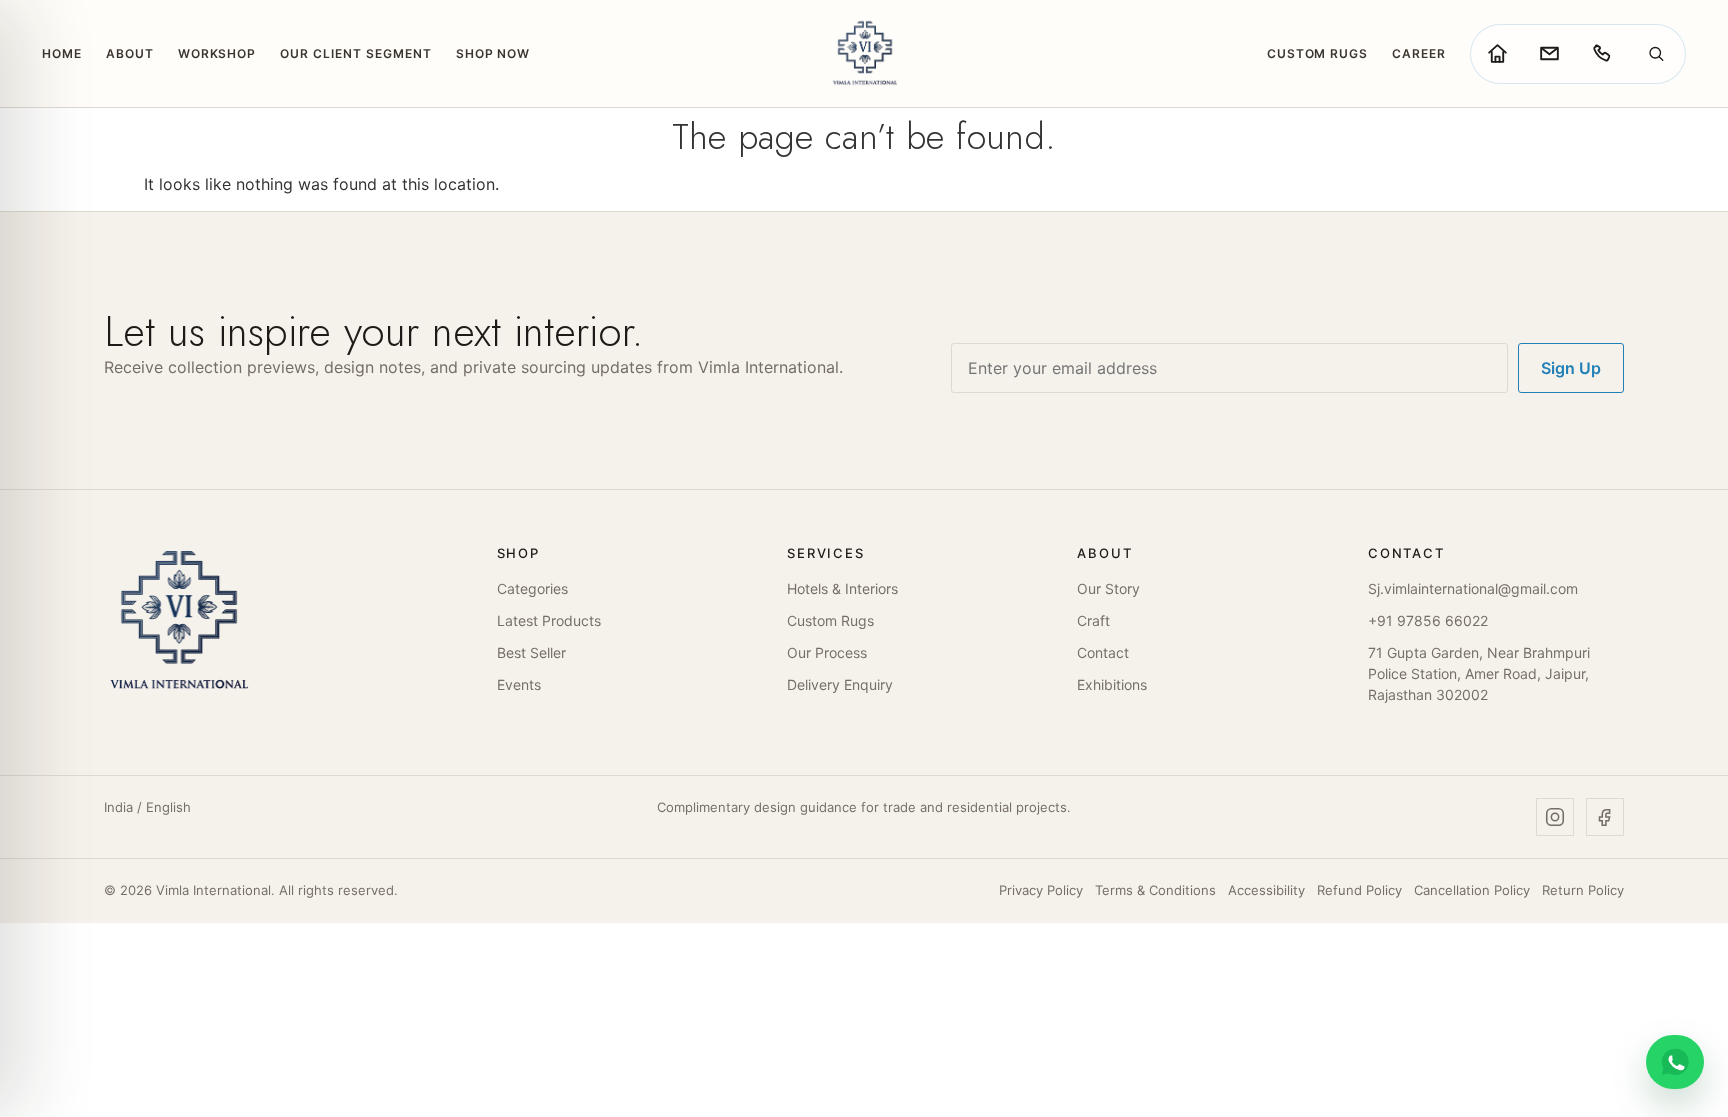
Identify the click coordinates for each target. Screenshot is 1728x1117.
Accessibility (1266, 890)
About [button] (1104, 553)
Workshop (217, 53)
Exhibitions (1112, 684)
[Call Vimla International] (1601, 54)
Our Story (1108, 588)
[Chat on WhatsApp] (1675, 1062)
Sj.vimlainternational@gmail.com (1473, 588)
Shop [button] (518, 553)
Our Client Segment (355, 53)
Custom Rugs (1318, 53)
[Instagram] (1555, 817)
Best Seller (531, 652)
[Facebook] (1605, 817)
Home (62, 53)
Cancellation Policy (1472, 890)
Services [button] (826, 553)
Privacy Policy (1041, 890)
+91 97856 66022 (1428, 620)
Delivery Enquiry (840, 684)
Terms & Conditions (1155, 890)
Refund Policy (1359, 890)
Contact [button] (1406, 553)
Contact (1103, 652)
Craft (1093, 620)
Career (1419, 53)
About (130, 53)
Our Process (827, 652)
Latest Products (549, 620)
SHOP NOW (493, 53)
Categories (532, 588)
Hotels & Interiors (842, 588)
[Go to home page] (1497, 54)
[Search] (1656, 54)
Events (519, 684)
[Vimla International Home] (863, 53)
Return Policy (1583, 890)
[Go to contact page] (1549, 54)
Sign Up (1571, 368)
